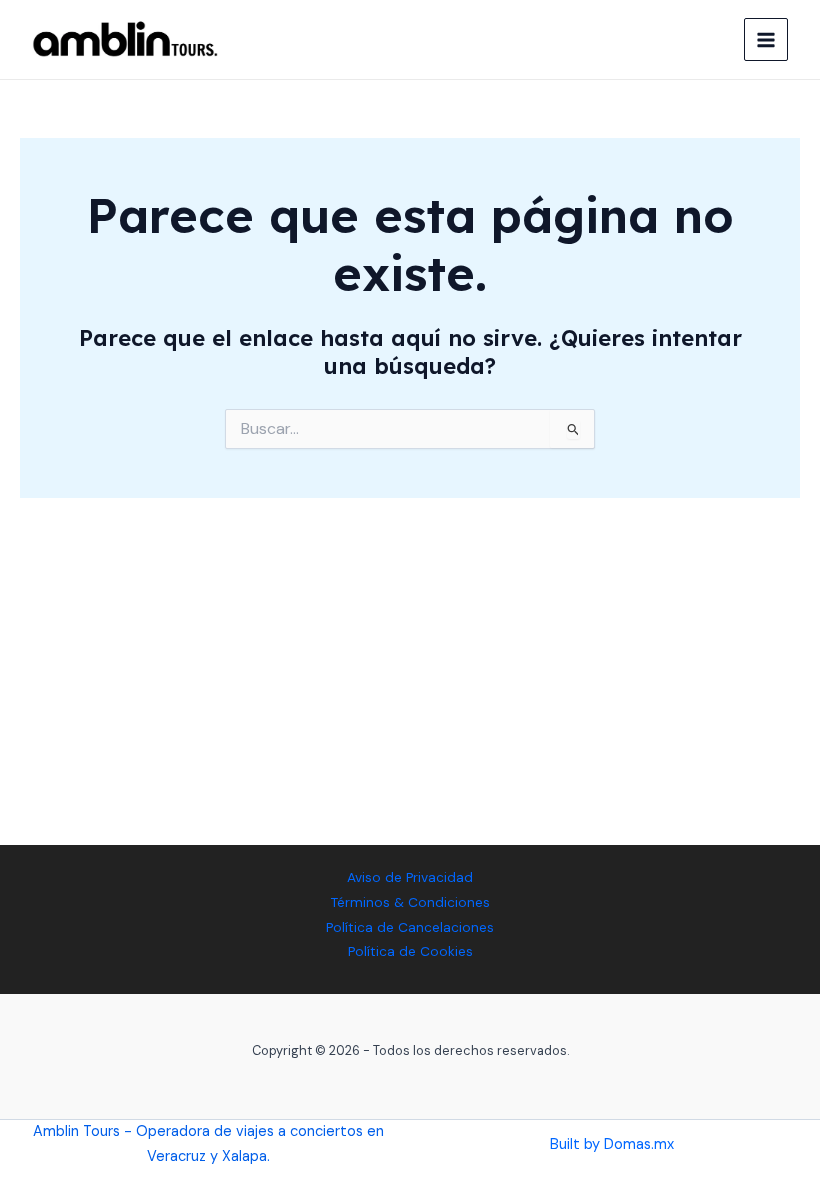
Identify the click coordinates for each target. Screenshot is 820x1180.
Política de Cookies (410, 951)
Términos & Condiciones (410, 902)
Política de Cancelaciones (410, 927)
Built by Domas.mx (612, 1144)
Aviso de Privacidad (410, 877)
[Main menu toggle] (766, 40)
